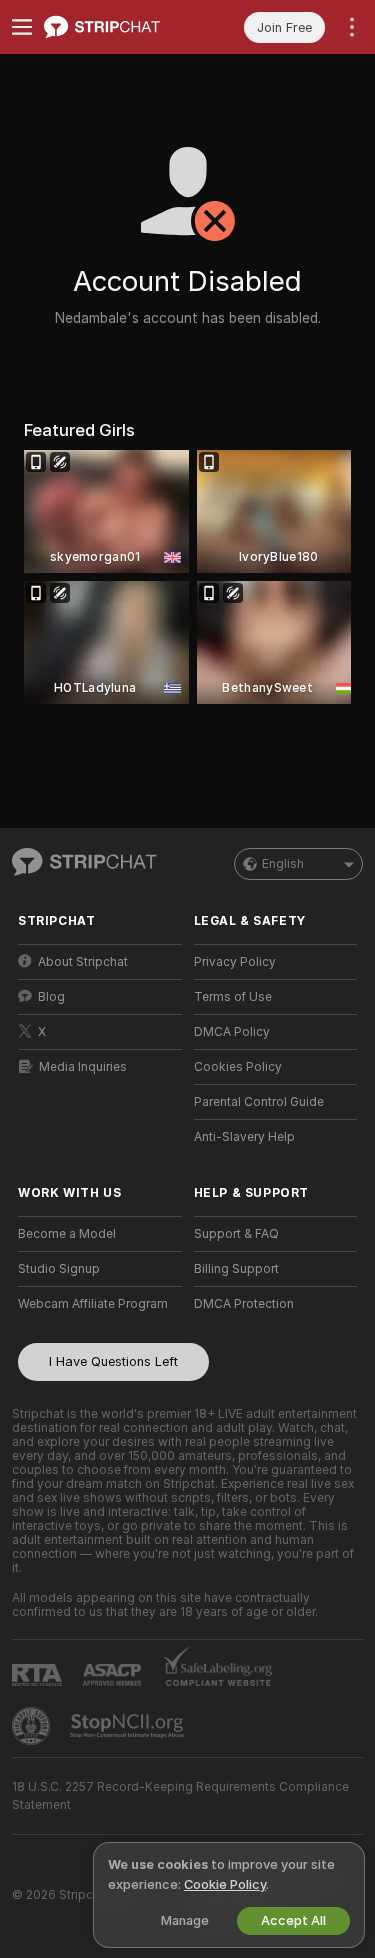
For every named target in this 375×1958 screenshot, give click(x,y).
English (283, 864)
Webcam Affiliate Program (93, 1304)
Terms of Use (233, 997)
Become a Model (67, 1234)
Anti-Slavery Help (244, 1137)
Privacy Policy (235, 962)
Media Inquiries (83, 1067)
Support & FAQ (236, 1234)
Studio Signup (59, 1269)
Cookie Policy (225, 1884)
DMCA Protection (244, 1304)
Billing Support (236, 1269)
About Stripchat (83, 962)
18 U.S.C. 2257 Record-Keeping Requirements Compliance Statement (180, 1796)
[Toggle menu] (22, 27)
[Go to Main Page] (116, 27)
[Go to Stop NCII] (129, 1726)
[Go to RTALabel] (39, 1674)
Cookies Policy (238, 1067)
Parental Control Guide (259, 1102)
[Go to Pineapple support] (33, 1726)
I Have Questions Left (113, 1361)
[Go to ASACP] (114, 1675)
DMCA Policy (232, 1032)
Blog (51, 997)
